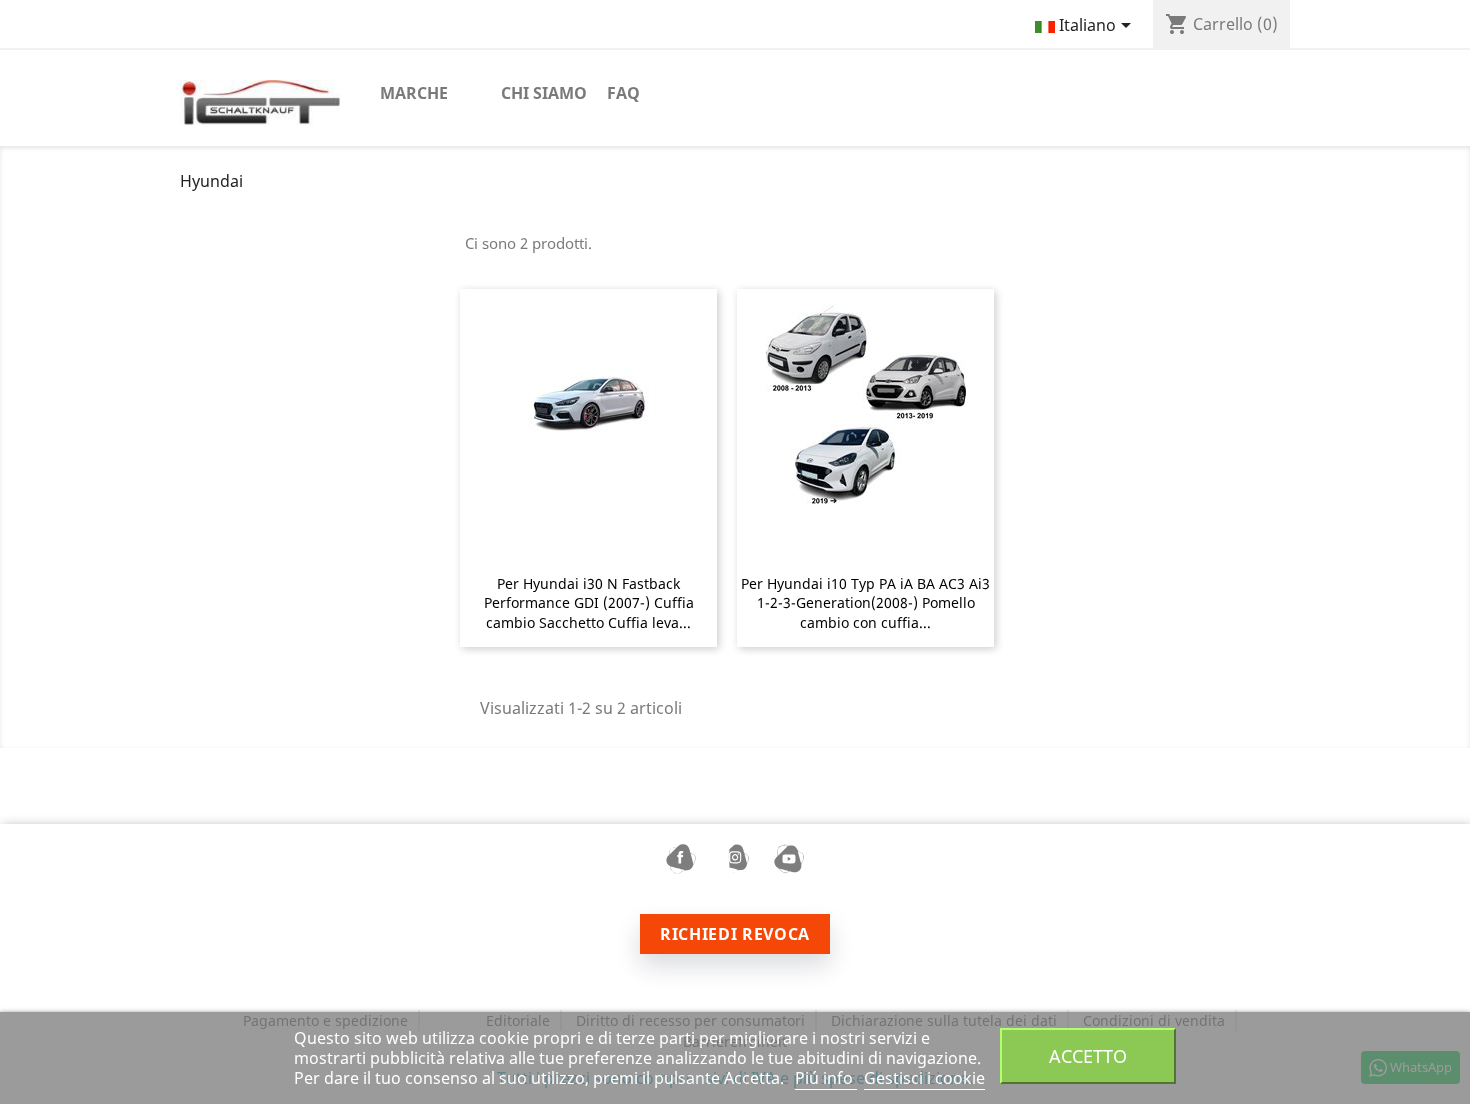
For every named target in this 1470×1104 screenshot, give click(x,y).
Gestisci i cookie (924, 1078)
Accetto (1088, 1055)
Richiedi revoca (735, 934)
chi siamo (544, 93)
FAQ (623, 93)
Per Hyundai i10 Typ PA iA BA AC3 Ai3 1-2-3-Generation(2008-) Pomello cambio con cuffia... (865, 603)
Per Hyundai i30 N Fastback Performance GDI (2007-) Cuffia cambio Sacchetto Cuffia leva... (589, 603)
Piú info (826, 1078)
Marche (414, 93)
